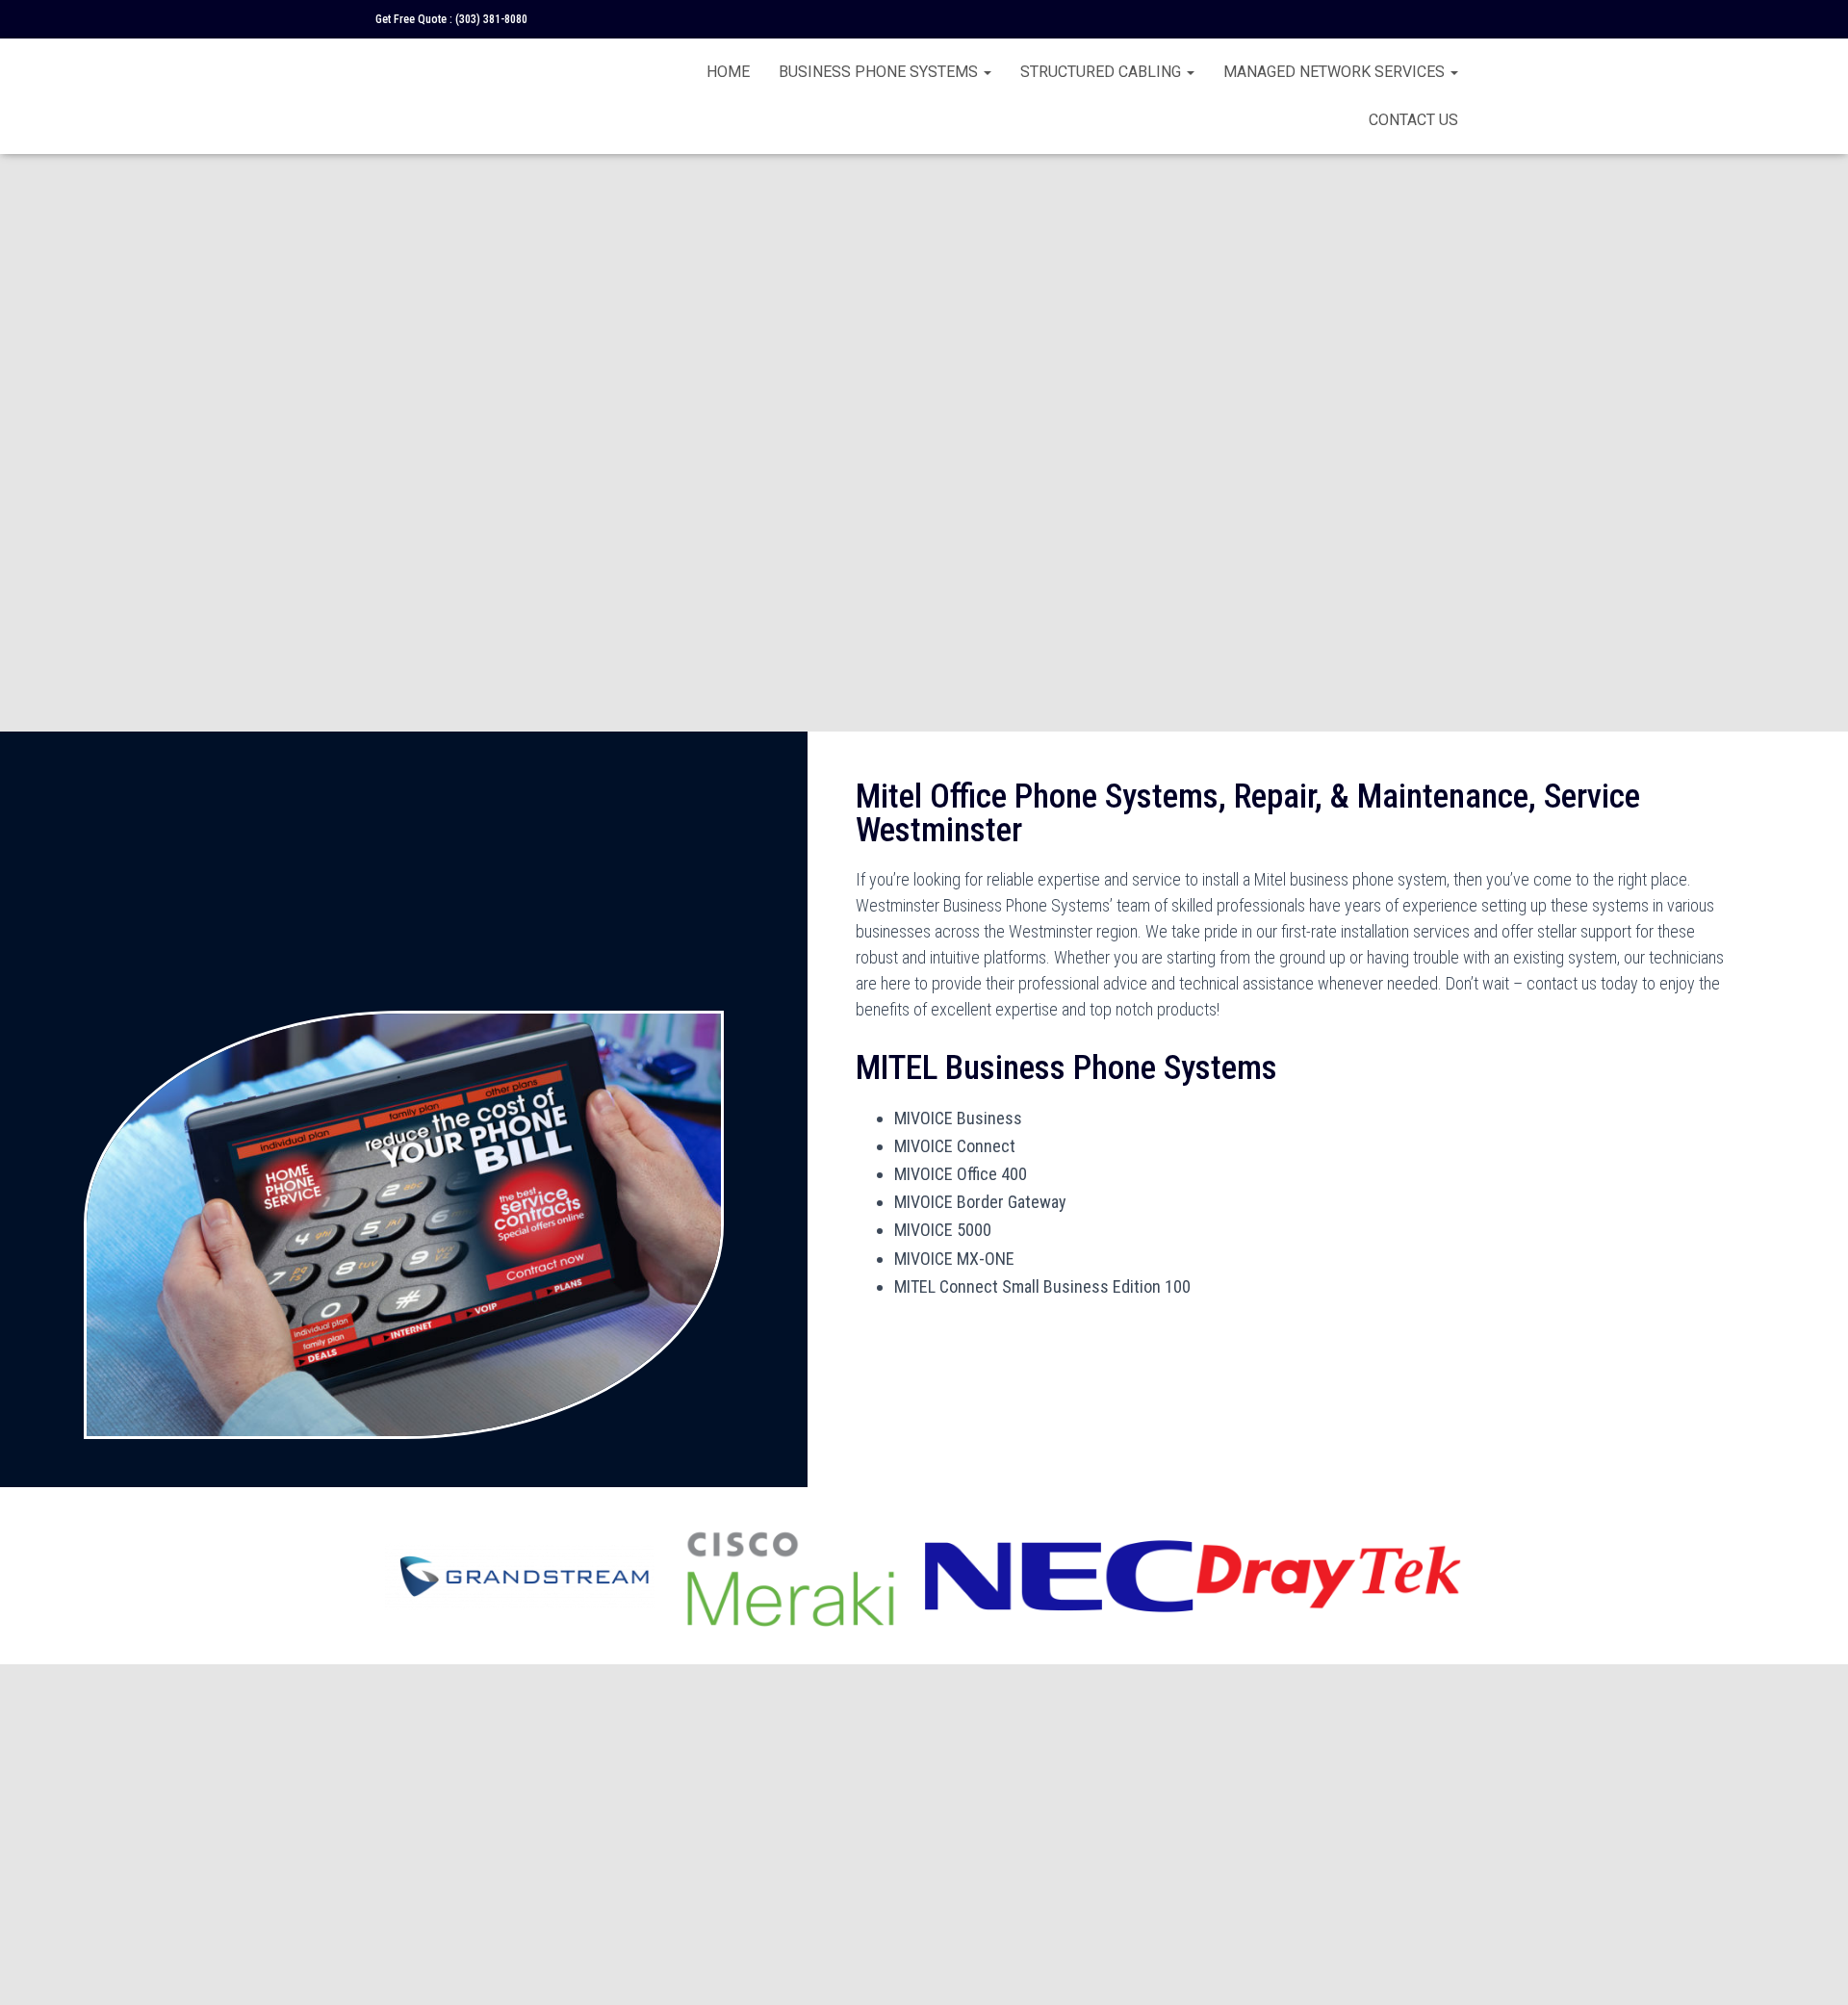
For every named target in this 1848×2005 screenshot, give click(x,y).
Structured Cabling (1103, 72)
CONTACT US (1413, 120)
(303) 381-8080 (491, 19)
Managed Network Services (1336, 72)
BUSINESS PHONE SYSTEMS (880, 72)
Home (728, 72)
